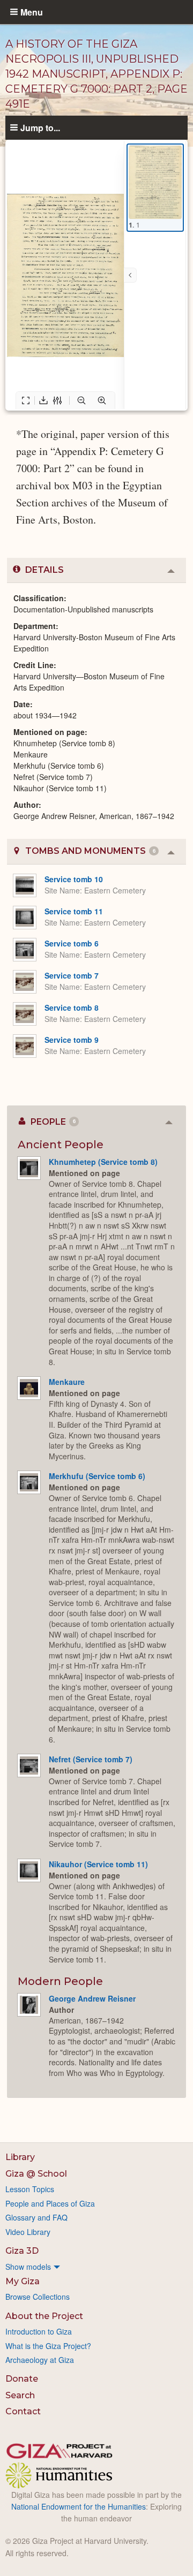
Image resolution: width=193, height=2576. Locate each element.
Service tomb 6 (72, 943)
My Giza (23, 2281)
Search (20, 2395)
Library (20, 2157)
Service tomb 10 (74, 879)
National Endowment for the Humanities (79, 2506)
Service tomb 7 (72, 975)
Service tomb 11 (74, 911)
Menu (32, 12)
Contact (23, 2411)
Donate (22, 2379)
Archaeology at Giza (40, 2360)
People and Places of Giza (50, 2203)
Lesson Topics (30, 2189)
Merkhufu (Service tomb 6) (97, 1476)
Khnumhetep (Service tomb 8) (103, 1162)
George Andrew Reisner (92, 1998)
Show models (28, 2267)
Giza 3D (22, 2251)
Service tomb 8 (72, 1007)
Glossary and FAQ (36, 2217)
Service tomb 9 (72, 1040)
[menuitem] (96, 2267)
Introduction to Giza (39, 2331)
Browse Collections (38, 2297)
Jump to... (40, 127)
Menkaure (67, 1382)
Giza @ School (36, 2174)
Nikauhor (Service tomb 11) (98, 1864)
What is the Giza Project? (48, 2346)
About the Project (44, 2316)
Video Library (28, 2232)
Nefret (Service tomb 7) (91, 1759)
